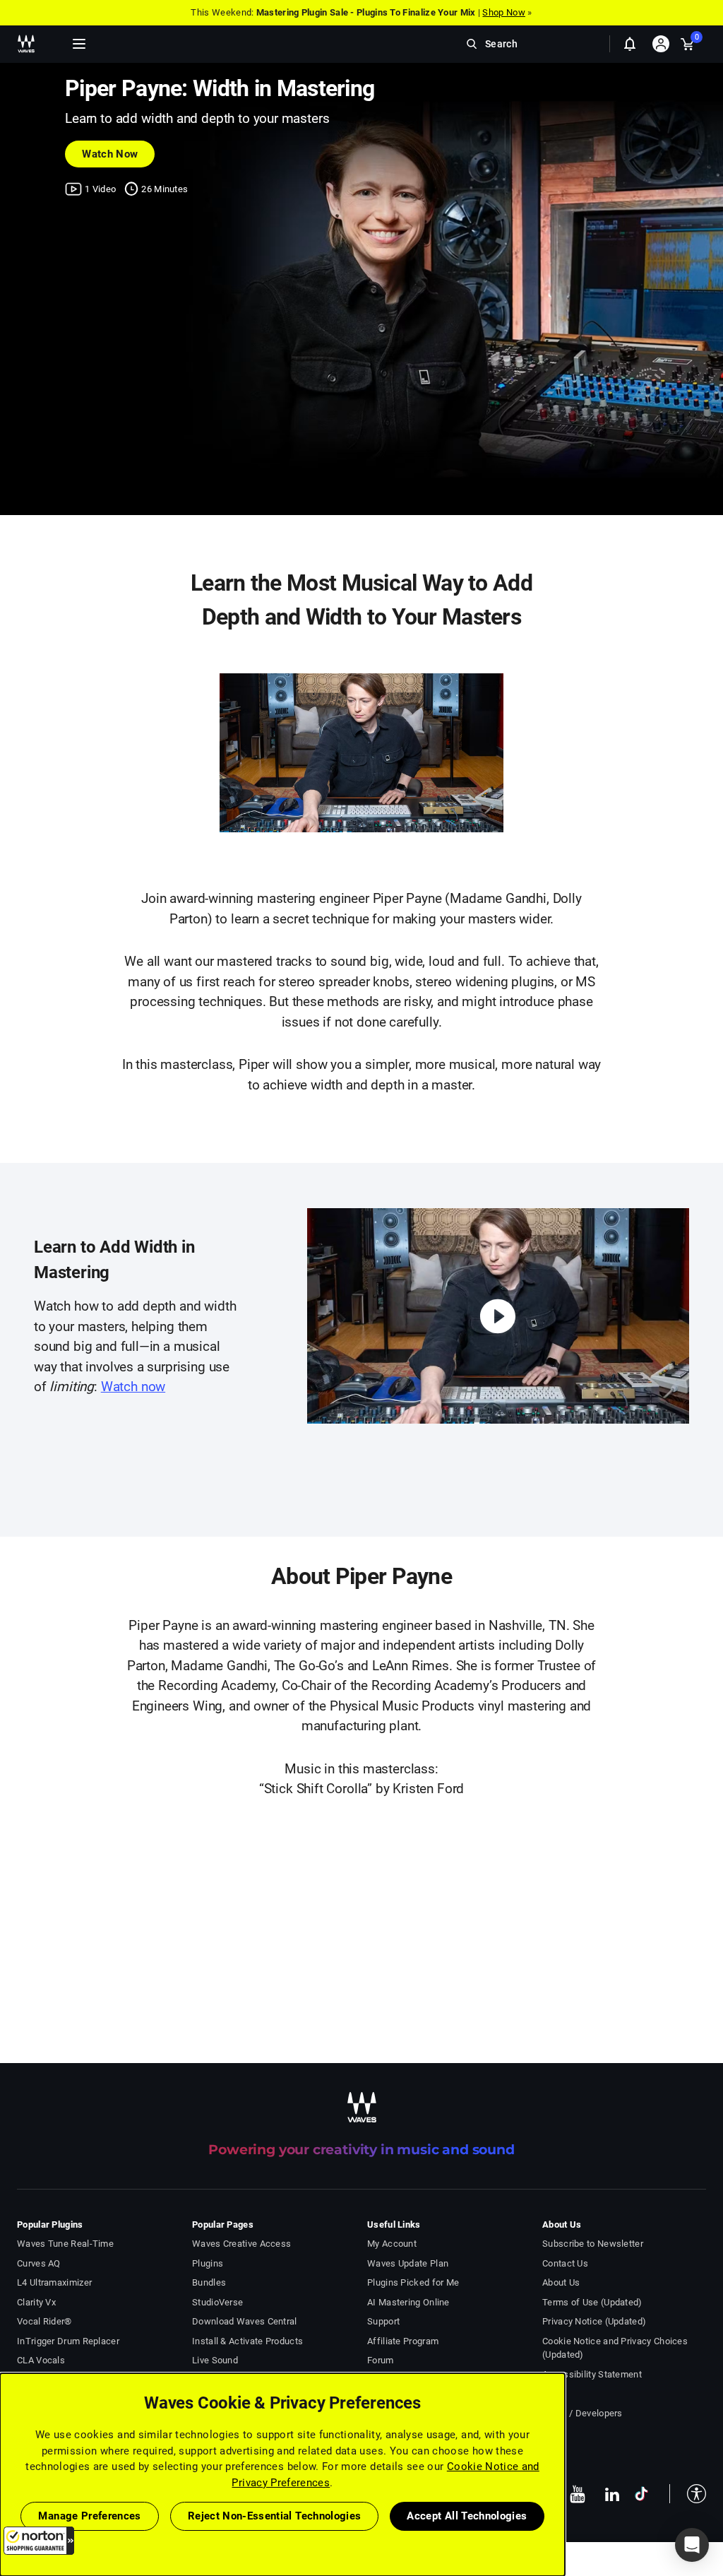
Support (383, 2321)
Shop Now (503, 12)
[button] (39, 2541)
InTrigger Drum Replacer (68, 2341)
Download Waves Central (245, 2321)
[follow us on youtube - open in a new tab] (578, 2494)
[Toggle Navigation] (79, 44)
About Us (561, 2282)
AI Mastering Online (408, 2302)
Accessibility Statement (592, 2374)
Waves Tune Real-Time (65, 2244)
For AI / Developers (582, 2413)
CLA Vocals (41, 2360)
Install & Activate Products (247, 2341)
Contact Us (565, 2263)
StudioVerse (217, 2302)
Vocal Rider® (44, 2321)
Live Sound (215, 2360)
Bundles (209, 2282)
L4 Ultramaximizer (54, 2282)
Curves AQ (39, 2263)
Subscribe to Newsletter (593, 2244)
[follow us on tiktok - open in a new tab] (641, 2494)
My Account (392, 2244)
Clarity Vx (36, 2302)
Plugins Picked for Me (413, 2282)
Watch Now (110, 154)
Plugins (208, 2263)
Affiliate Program (403, 2341)
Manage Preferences (89, 2516)
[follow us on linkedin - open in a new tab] (612, 2494)
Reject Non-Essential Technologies (275, 2516)
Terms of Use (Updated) (592, 2302)
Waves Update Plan (408, 2263)
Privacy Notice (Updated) (594, 2321)
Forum (381, 2360)
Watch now (133, 1387)
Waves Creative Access (241, 2244)
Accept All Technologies (467, 2516)
